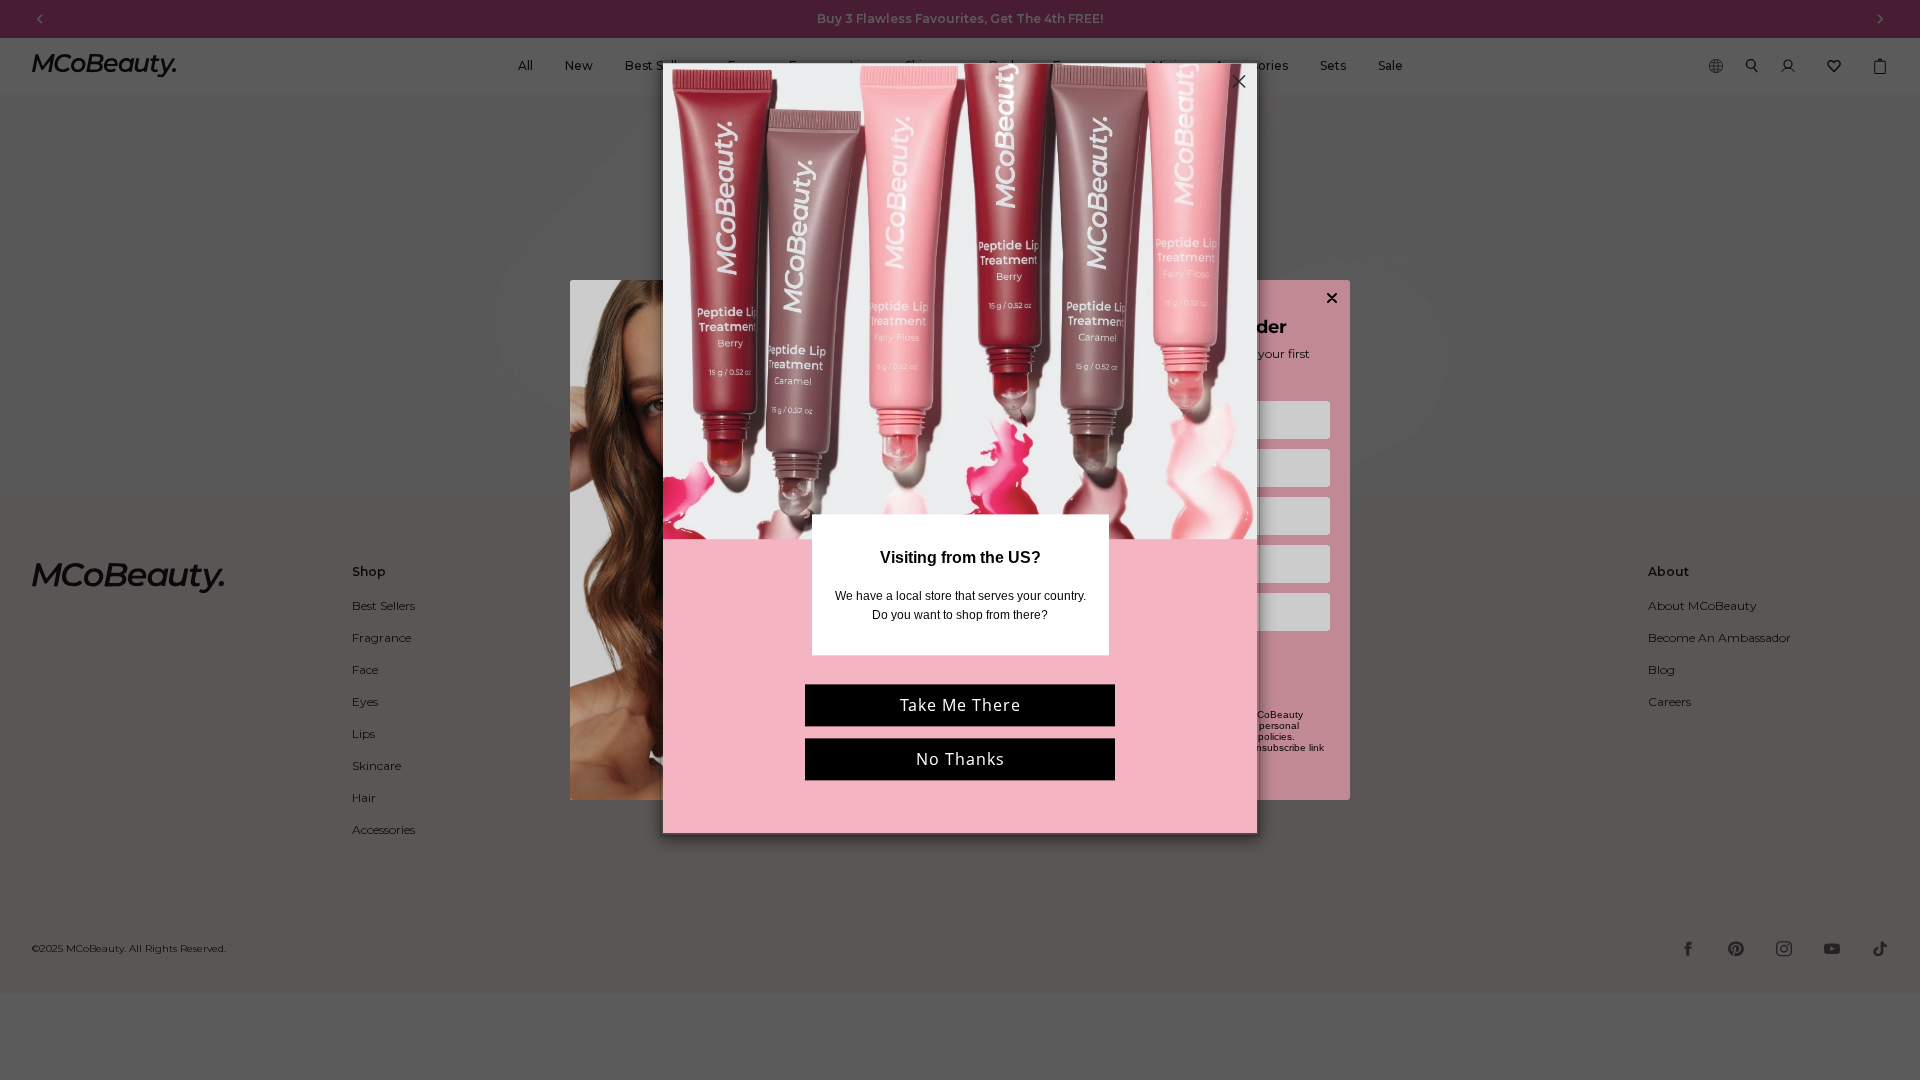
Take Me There (960, 706)
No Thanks (960, 760)
